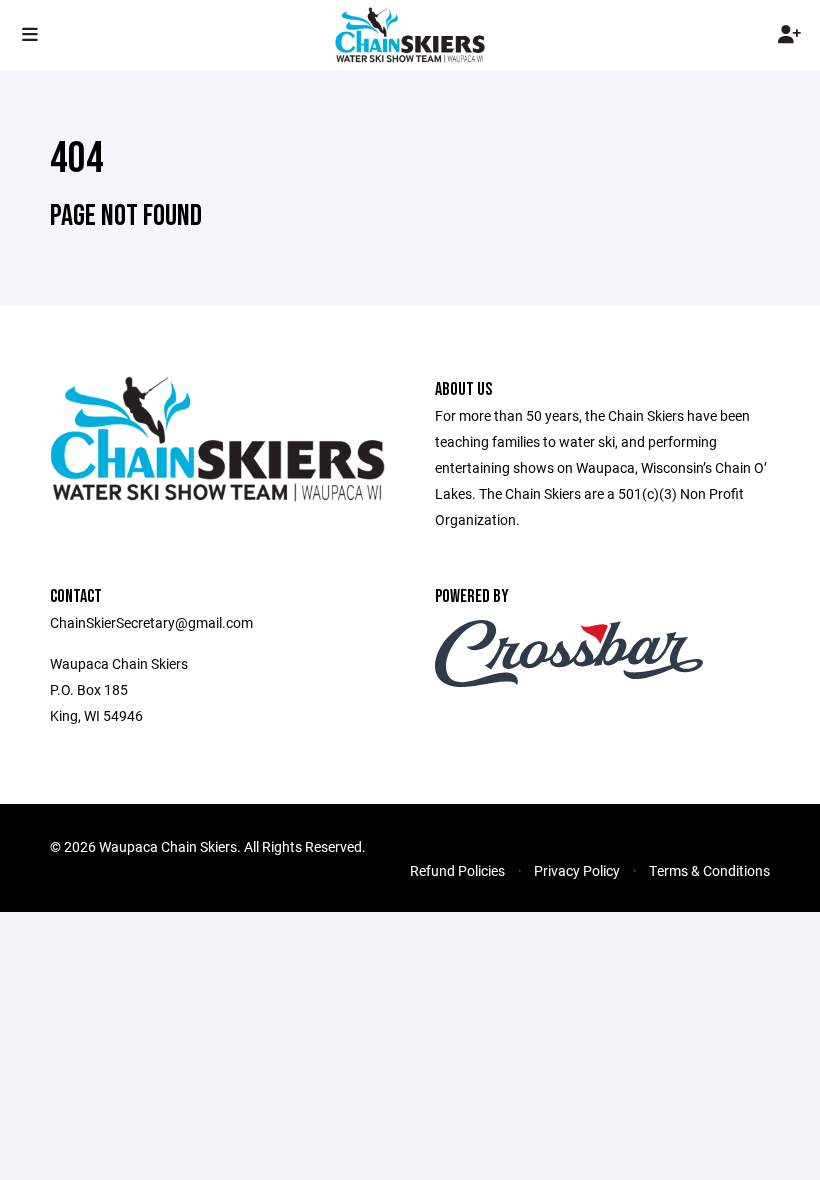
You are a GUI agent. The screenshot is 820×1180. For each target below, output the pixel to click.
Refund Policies (457, 870)
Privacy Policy (577, 870)
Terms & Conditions (709, 870)
